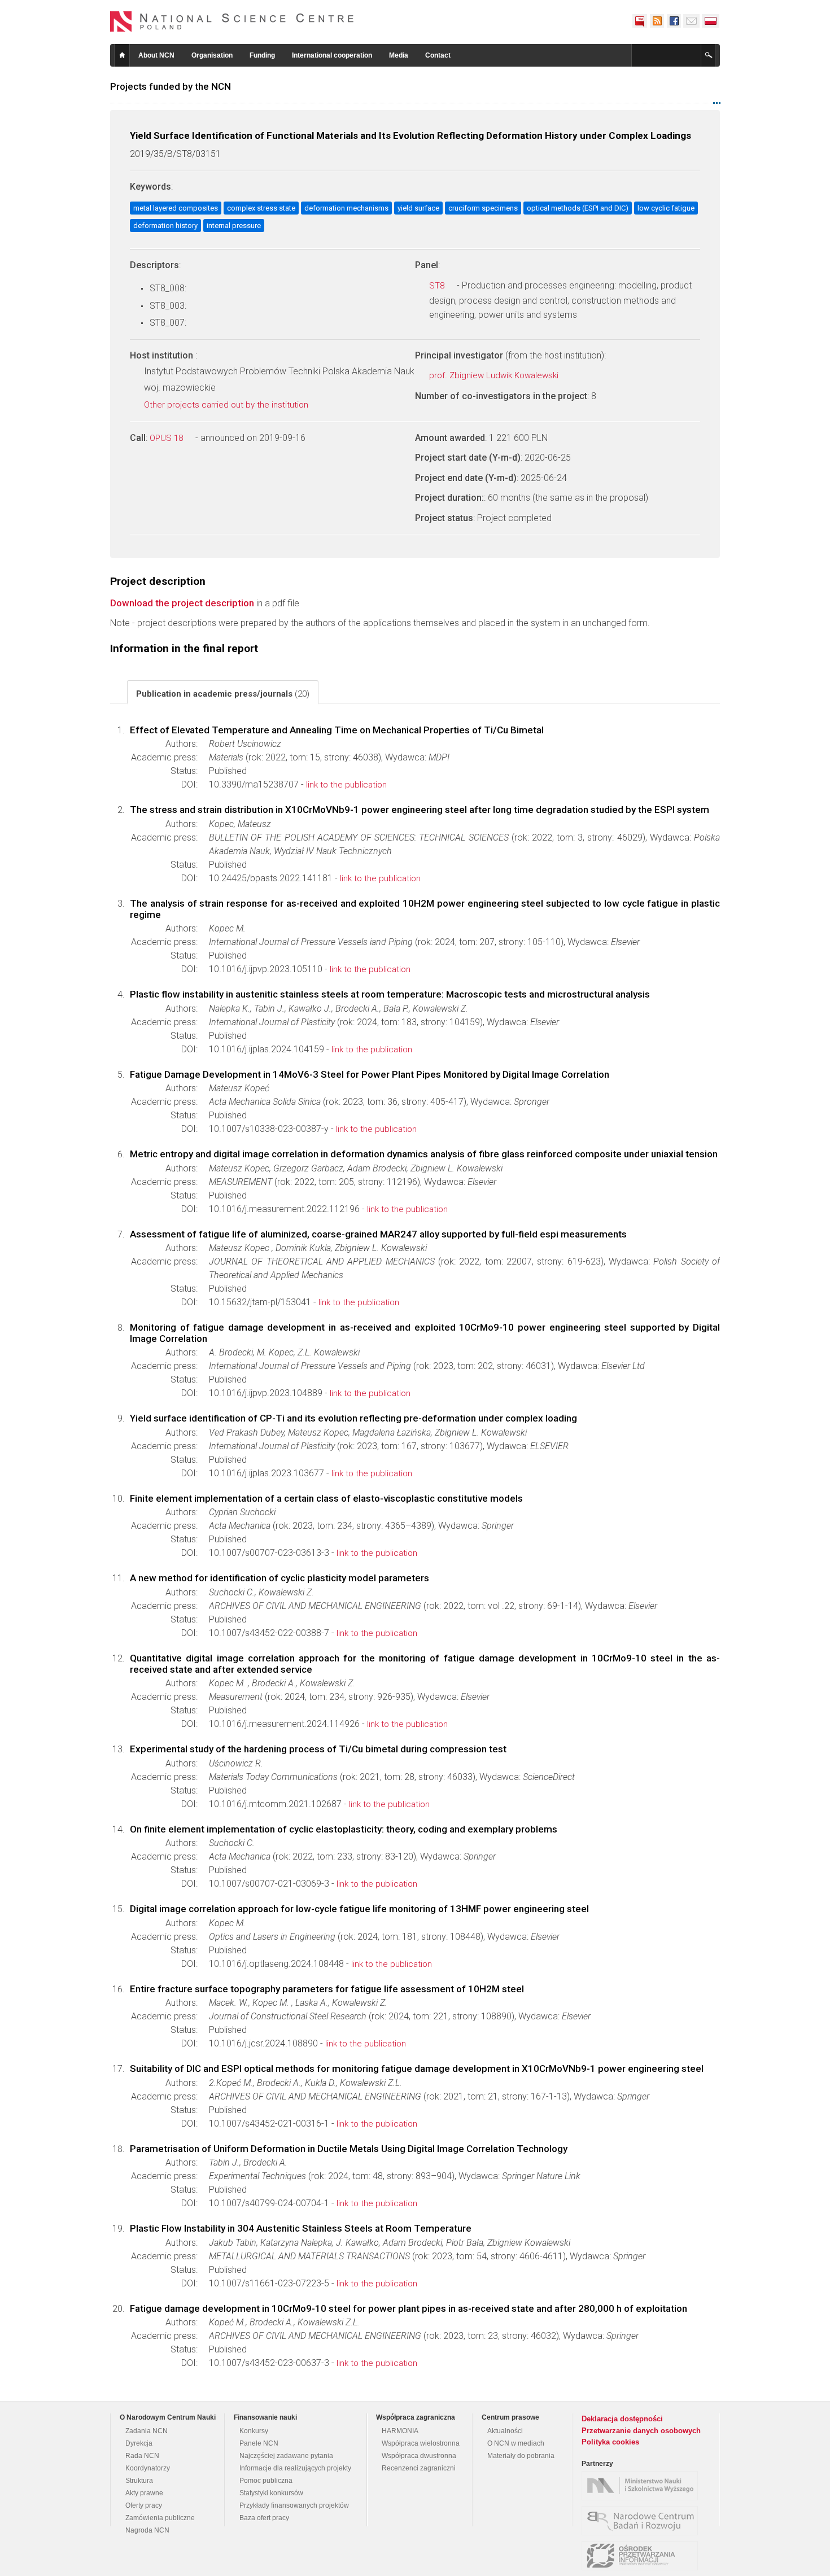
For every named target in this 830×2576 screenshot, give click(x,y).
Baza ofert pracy (264, 2518)
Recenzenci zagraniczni (419, 2468)
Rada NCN (142, 2456)
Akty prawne (144, 2493)
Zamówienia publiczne (160, 2518)
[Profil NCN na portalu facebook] (674, 21)
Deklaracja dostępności (622, 2419)
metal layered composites (176, 208)
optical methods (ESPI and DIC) (578, 208)
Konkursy (254, 2431)
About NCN (156, 55)
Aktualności (505, 2431)
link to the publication (346, 785)
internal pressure (234, 226)
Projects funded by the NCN (171, 86)
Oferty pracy (144, 2505)
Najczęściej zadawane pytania (286, 2456)
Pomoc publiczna (266, 2481)
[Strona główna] (232, 21)
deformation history (165, 226)
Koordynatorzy (148, 2468)
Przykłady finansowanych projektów (294, 2505)
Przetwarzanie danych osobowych (641, 2431)
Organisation (212, 55)
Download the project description (182, 603)
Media (399, 55)
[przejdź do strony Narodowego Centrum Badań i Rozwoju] (643, 2521)
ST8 (438, 286)
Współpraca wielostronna (421, 2443)
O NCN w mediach (516, 2443)
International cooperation (332, 55)
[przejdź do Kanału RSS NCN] (657, 21)
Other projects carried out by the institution (227, 405)
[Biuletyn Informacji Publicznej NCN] (640, 21)
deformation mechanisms (346, 208)
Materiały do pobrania (521, 2456)
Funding (262, 55)
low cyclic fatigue (666, 208)
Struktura (139, 2481)
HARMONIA (400, 2431)
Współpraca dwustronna (419, 2456)
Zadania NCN (147, 2431)
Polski (711, 21)
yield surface (418, 208)
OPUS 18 (167, 438)
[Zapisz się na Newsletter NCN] (691, 21)
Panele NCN (259, 2443)
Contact (438, 55)
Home (122, 55)
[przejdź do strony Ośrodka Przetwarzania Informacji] (643, 2556)
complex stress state (261, 208)
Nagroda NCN (147, 2530)
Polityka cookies (610, 2442)
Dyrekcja (139, 2443)
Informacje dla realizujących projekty (295, 2468)
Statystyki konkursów (271, 2493)
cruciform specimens (483, 208)
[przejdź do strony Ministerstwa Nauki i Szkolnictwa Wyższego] (643, 2486)
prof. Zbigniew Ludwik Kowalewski (495, 375)
